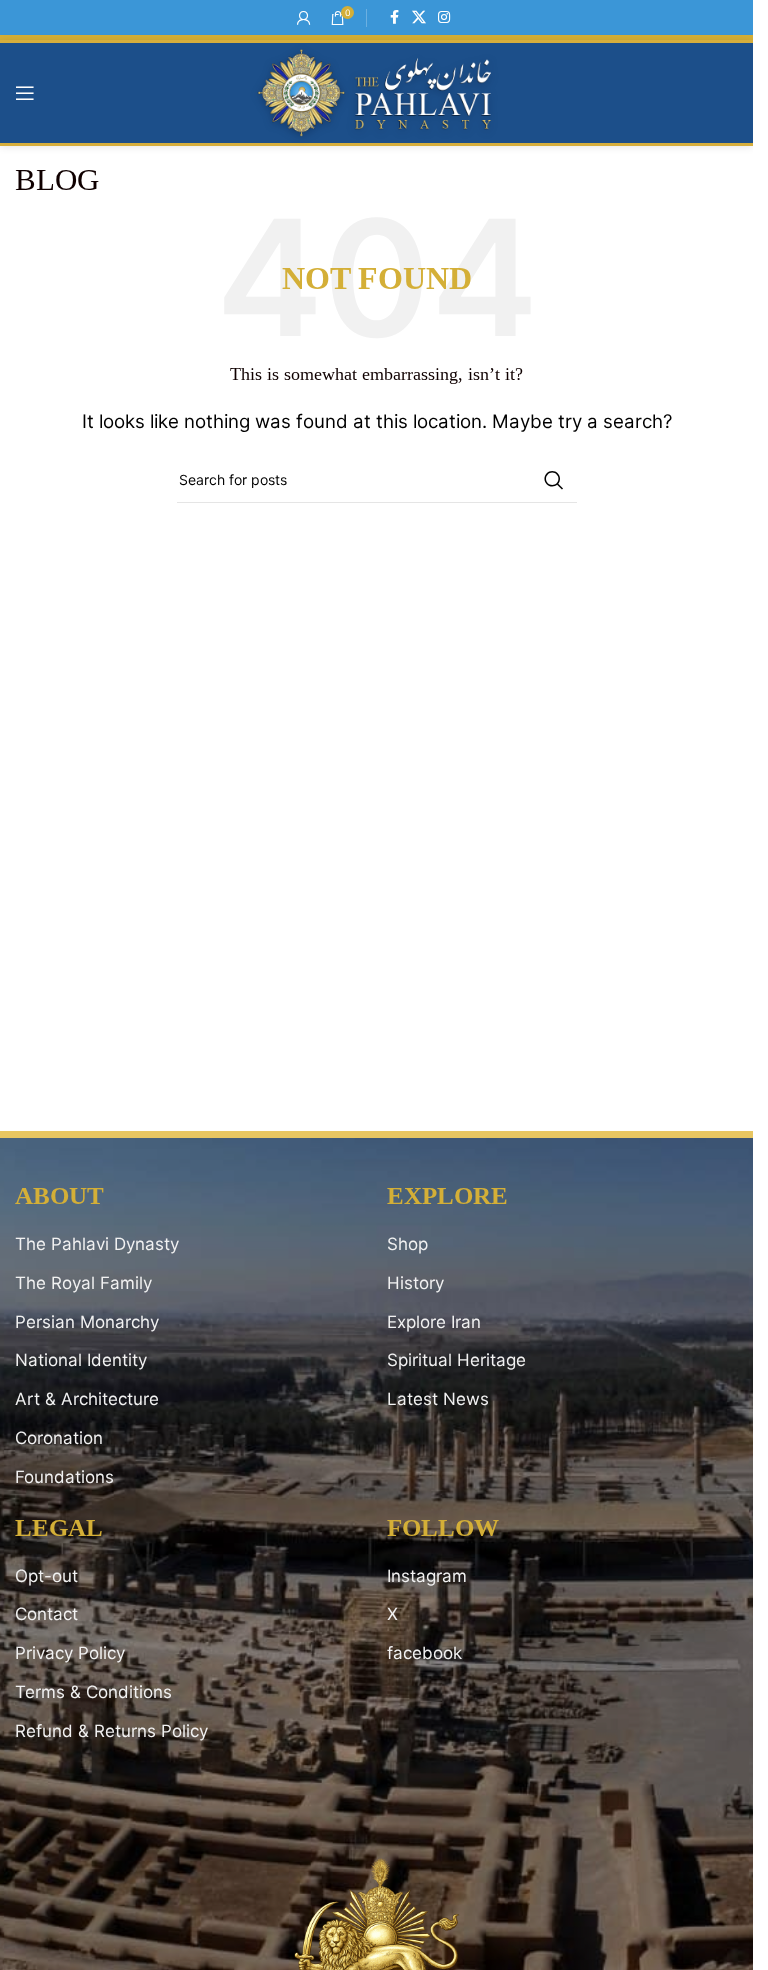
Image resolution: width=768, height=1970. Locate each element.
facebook (424, 1653)
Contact (46, 1614)
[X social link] (419, 17)
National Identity (81, 1360)
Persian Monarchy (87, 1322)
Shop (407, 1244)
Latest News (438, 1399)
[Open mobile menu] (25, 93)
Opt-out (46, 1576)
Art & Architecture (87, 1399)
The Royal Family (83, 1283)
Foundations (64, 1477)
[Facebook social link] (394, 17)
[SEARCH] (554, 480)
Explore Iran (434, 1322)
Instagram (427, 1576)
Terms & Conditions (93, 1692)
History (415, 1283)
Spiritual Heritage (456, 1360)
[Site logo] (377, 92)
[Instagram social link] (444, 17)
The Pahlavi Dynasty (97, 1244)
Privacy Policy (70, 1653)
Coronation (59, 1438)
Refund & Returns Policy (111, 1731)
